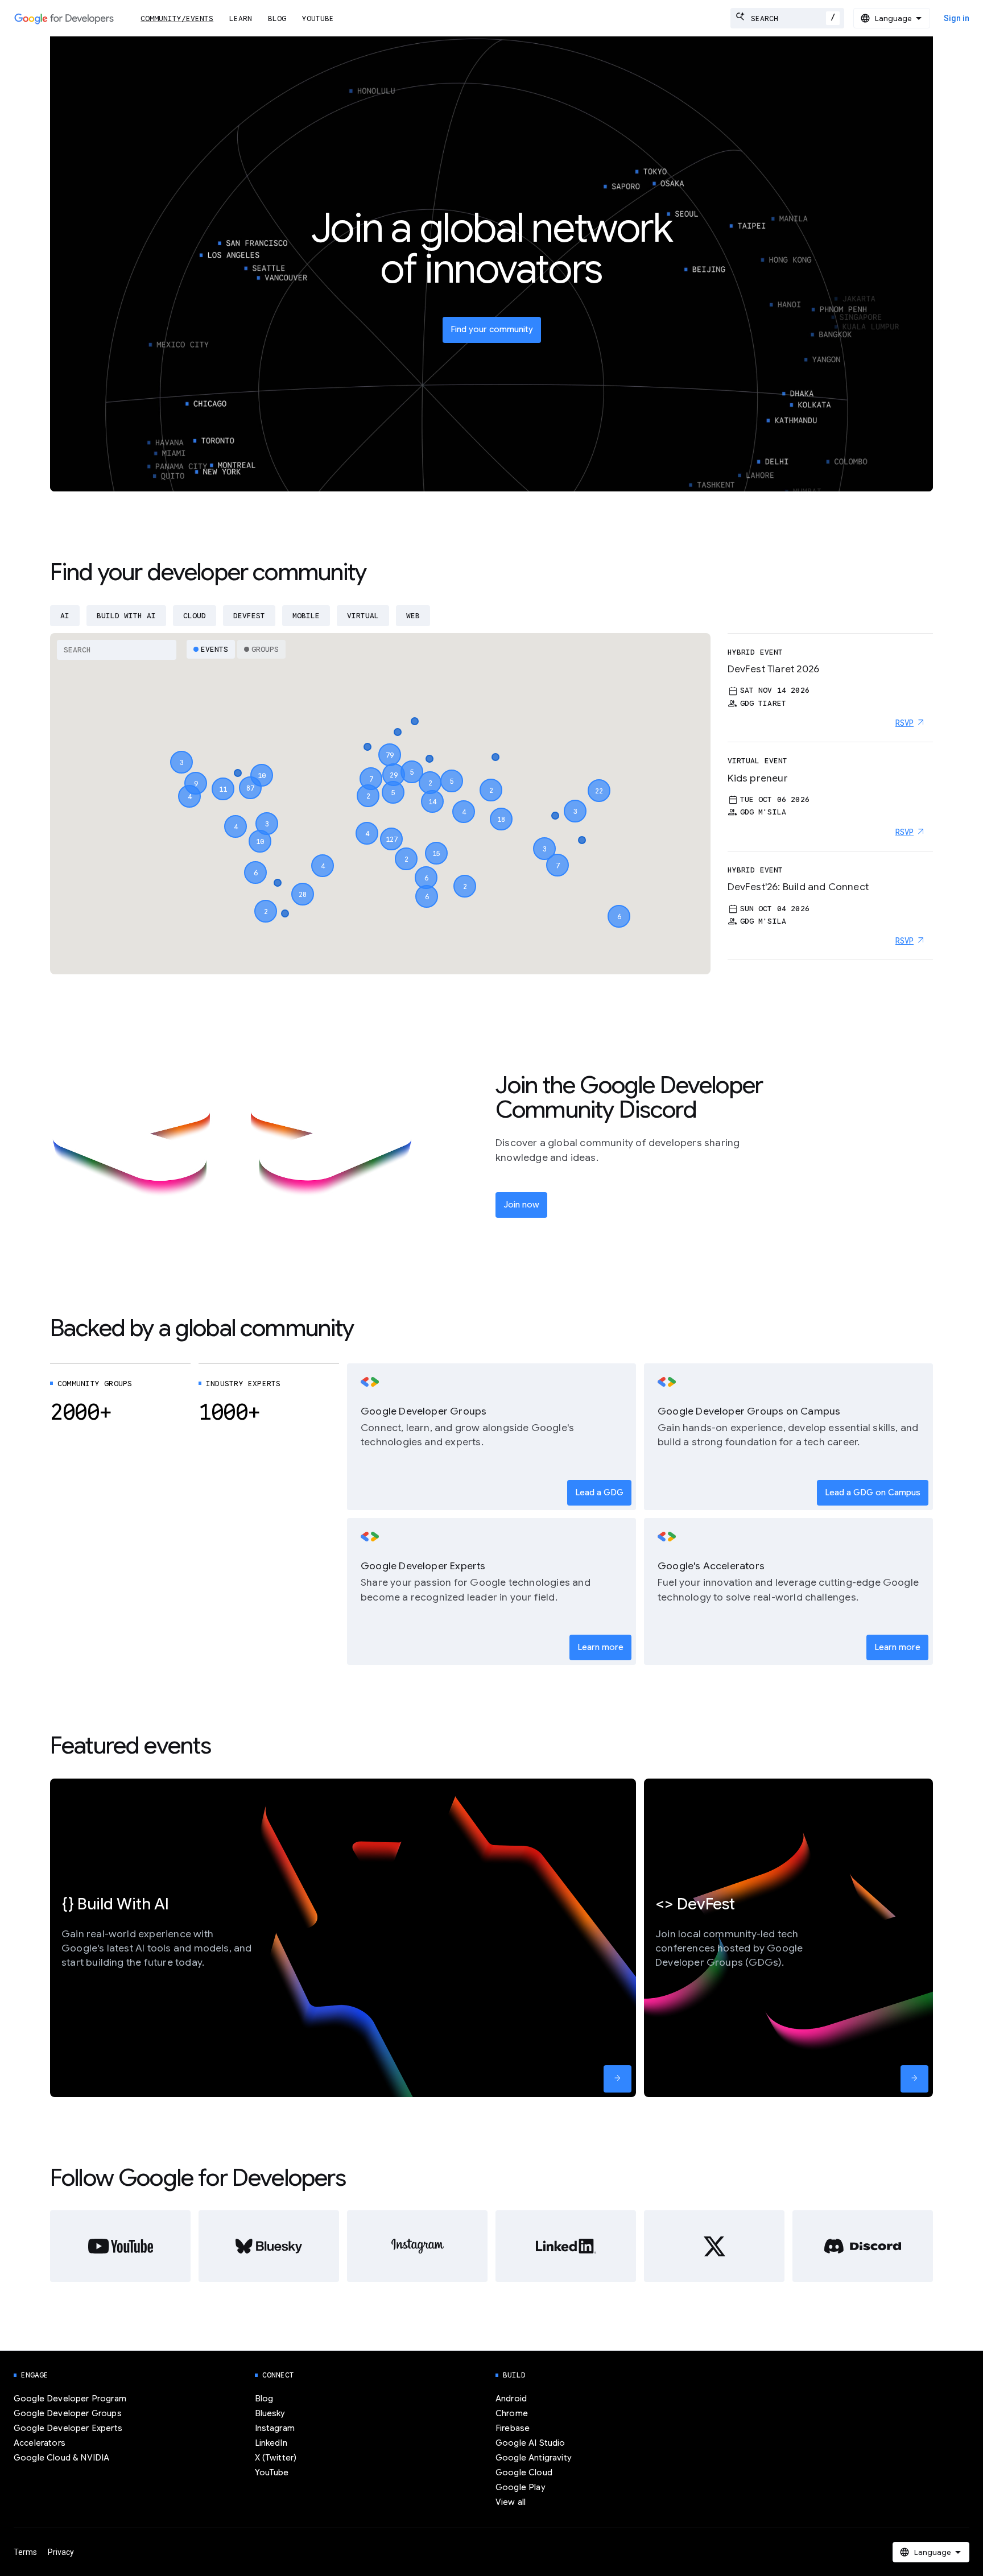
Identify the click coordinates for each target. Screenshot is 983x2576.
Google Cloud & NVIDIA (61, 2458)
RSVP (904, 723)
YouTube (318, 18)
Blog (277, 18)
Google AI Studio (530, 2443)
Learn (241, 18)
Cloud (195, 616)
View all (511, 2502)
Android (511, 2399)
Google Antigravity (534, 2458)
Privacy (61, 2552)
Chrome (512, 2413)
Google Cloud (524, 2472)
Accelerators (40, 2443)
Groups (265, 649)
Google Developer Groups (68, 2413)
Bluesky (270, 2413)
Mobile (306, 616)
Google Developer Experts (68, 2428)
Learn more (600, 1647)
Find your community (492, 329)
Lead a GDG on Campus (873, 1492)
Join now (521, 1205)
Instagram (275, 2428)
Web (413, 616)
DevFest (249, 616)
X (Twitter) (276, 2458)
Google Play (521, 2487)
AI (65, 616)
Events (214, 649)
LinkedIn (271, 2443)
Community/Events (177, 18)
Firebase (513, 2428)
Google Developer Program (70, 2399)
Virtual (363, 616)
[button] (391, 829)
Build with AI (126, 616)
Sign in (957, 18)
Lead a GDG (599, 1492)
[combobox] (787, 18)
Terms (25, 2552)
